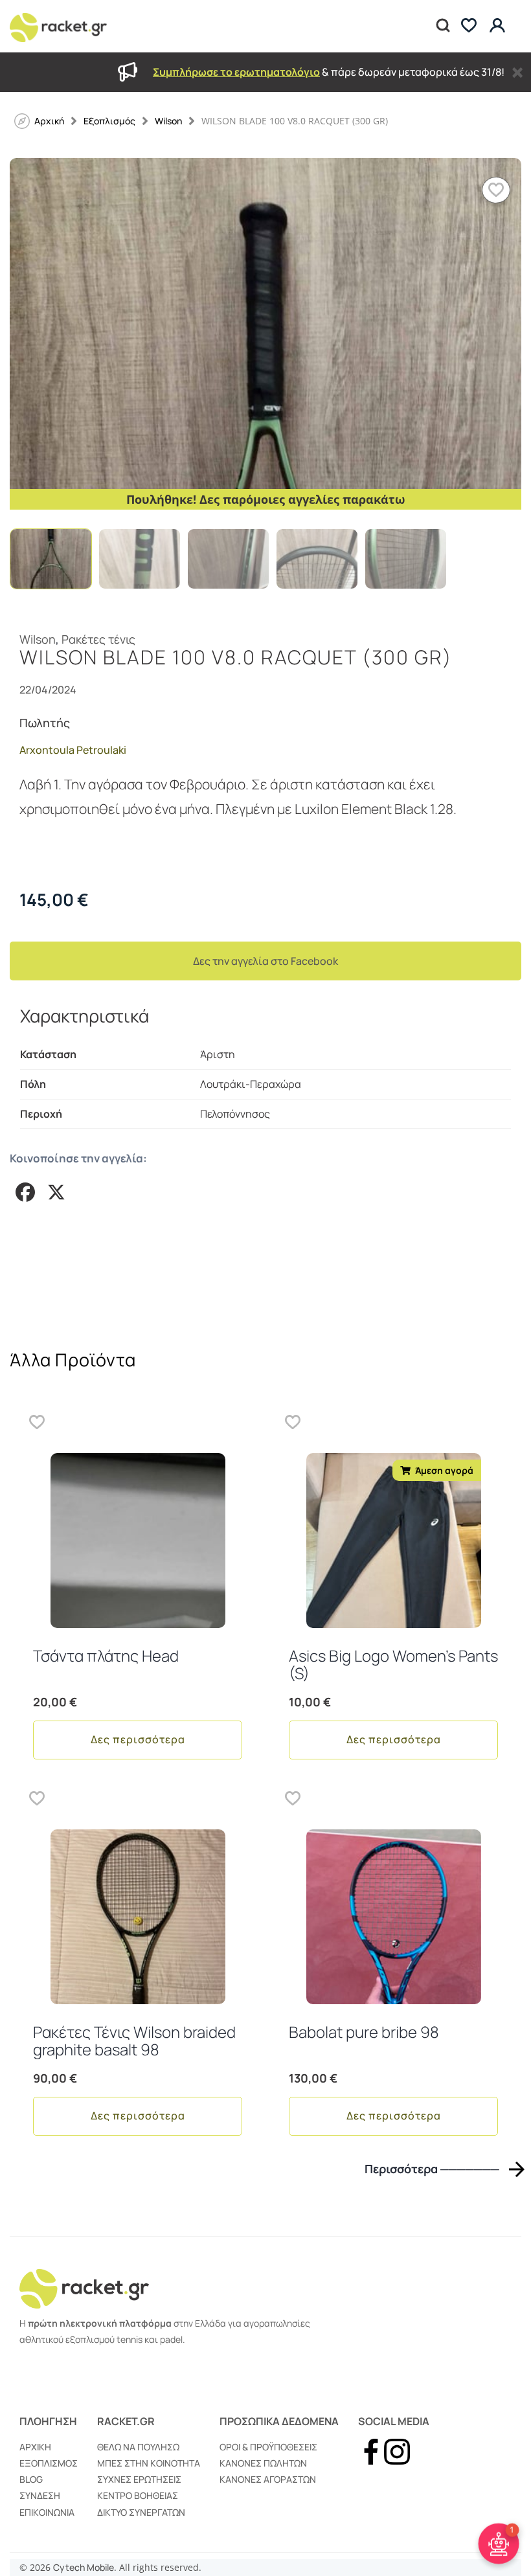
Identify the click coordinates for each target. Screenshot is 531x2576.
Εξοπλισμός (109, 121)
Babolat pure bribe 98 (364, 2032)
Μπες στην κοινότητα (149, 2463)
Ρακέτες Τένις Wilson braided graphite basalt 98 (134, 2040)
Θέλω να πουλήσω (138, 2447)
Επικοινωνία (47, 2512)
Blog (31, 2479)
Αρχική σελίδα (49, 121)
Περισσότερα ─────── (432, 2169)
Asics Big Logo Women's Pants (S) (393, 1664)
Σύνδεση (40, 2495)
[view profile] (499, 26)
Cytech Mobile (84, 2567)
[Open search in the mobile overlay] (442, 26)
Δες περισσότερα (138, 1739)
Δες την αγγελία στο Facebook (265, 961)
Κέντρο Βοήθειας (138, 2495)
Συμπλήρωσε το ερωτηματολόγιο (236, 72)
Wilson (168, 121)
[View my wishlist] (469, 26)
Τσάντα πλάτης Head (106, 1655)
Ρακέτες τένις (98, 639)
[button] (496, 190)
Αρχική (35, 2447)
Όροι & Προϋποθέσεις (268, 2447)
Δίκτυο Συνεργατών (141, 2512)
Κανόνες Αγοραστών (268, 2479)
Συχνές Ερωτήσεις (139, 2479)
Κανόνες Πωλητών (263, 2463)
